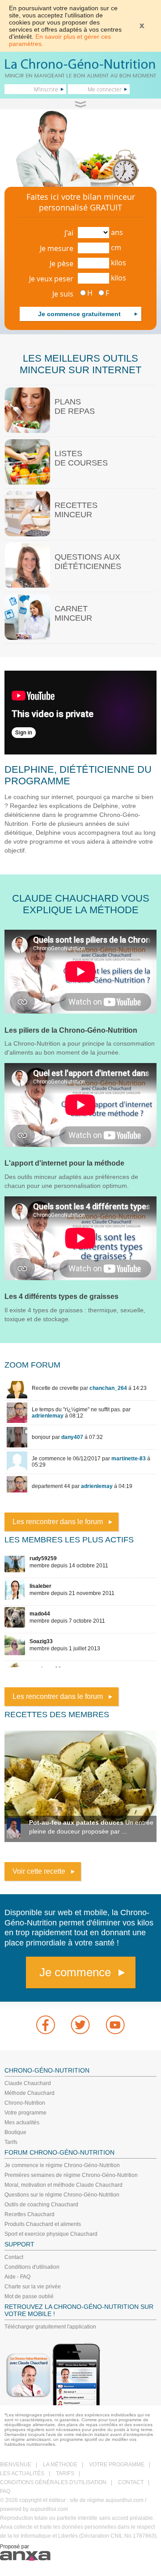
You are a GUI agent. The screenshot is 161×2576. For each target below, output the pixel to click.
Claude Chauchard (28, 2083)
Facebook (46, 2025)
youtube (115, 2025)
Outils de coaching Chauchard (41, 2205)
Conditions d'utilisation (32, 2267)
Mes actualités (22, 2123)
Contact (14, 2257)
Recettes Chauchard (30, 2214)
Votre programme (25, 2113)
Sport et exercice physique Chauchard (51, 2234)
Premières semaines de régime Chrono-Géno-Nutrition (71, 2175)
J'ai (69, 233)
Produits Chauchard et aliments (43, 2224)
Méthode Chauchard (30, 2093)
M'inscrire (46, 89)
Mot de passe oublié (29, 2296)
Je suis (63, 294)
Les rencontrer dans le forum (58, 1522)
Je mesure (57, 248)
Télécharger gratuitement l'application (50, 2327)
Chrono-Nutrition (25, 2103)
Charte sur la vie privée (33, 2287)
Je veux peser (51, 279)
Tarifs (11, 2142)
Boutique (15, 2132)
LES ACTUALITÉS (22, 2473)
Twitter (80, 2025)
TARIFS (65, 2473)
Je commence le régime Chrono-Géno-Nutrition (62, 2165)
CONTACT (131, 2482)
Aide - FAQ (17, 2277)
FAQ (5, 2491)
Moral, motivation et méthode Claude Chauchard (64, 2185)
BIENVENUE (16, 2465)
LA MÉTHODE (60, 2465)
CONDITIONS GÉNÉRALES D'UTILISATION (53, 2482)
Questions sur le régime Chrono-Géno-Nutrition (62, 2195)
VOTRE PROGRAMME (117, 2465)
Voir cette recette (39, 1871)
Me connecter (105, 89)
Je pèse (61, 264)
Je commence (75, 1972)
